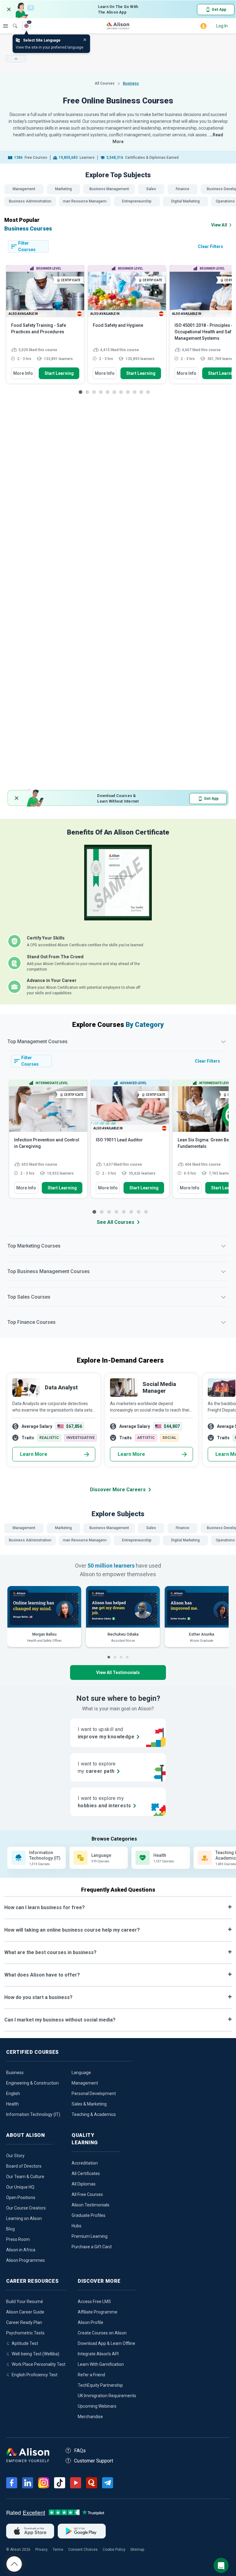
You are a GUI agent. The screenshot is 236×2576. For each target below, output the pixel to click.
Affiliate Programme (98, 2312)
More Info (23, 373)
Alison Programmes (26, 2260)
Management (24, 189)
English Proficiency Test (35, 2375)
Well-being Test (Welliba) (35, 2354)
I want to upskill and (106, 1733)
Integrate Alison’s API (98, 2354)
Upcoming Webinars (97, 2406)
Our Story (15, 2156)
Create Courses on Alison (102, 2333)
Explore (6, 26)
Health (12, 2104)
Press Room (18, 2239)
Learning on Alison (24, 2218)
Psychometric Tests (25, 2333)
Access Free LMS (94, 2302)
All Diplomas (84, 2184)
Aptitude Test (25, 2343)
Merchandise (90, 2417)
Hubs (77, 2226)
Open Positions (21, 2197)
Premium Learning (90, 2236)
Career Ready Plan (24, 2322)
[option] (45, 327)
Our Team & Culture (25, 2177)
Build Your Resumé (25, 2302)
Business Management (109, 189)
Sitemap (137, 2550)
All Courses (105, 83)
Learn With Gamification (101, 2364)
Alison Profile (90, 2322)
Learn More (34, 1454)
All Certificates (86, 2173)
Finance (183, 189)
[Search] (12, 22)
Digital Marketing (185, 201)
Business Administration (30, 201)
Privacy (41, 2550)
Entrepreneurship (137, 201)
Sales (151, 189)
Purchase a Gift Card (92, 2247)
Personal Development (94, 2093)
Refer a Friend (91, 2375)
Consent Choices (83, 2550)
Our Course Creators (26, 2208)
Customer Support (94, 2461)
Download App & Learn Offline (106, 2343)
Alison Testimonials (90, 2205)
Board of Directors (24, 2166)
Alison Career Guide (25, 2312)
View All (219, 225)
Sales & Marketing (89, 2104)
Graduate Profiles (88, 2215)
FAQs (80, 2451)
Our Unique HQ (20, 2187)
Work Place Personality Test (39, 2364)
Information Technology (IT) (33, 2114)
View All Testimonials (118, 1673)
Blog (10, 2229)
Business (15, 2073)
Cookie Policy (114, 2550)
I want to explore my (104, 1802)
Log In (222, 26)
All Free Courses (87, 2194)
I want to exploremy (97, 1767)
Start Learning (59, 373)
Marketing (63, 189)
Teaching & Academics (94, 2114)
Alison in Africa (21, 2250)
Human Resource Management (85, 201)
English (13, 2093)
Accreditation (85, 2163)
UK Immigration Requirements (107, 2396)
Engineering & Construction (32, 2083)
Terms (58, 2550)
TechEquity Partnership (100, 2385)
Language (81, 2073)
